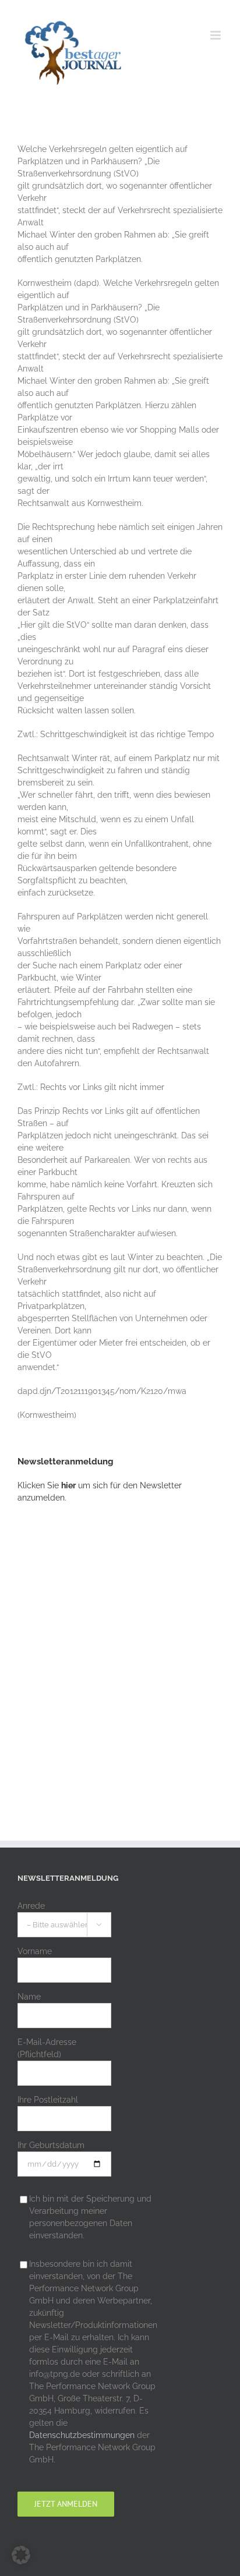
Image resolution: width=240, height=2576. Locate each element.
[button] (21, 2555)
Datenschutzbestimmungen (82, 2435)
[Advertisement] (120, 1650)
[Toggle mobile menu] (216, 35)
